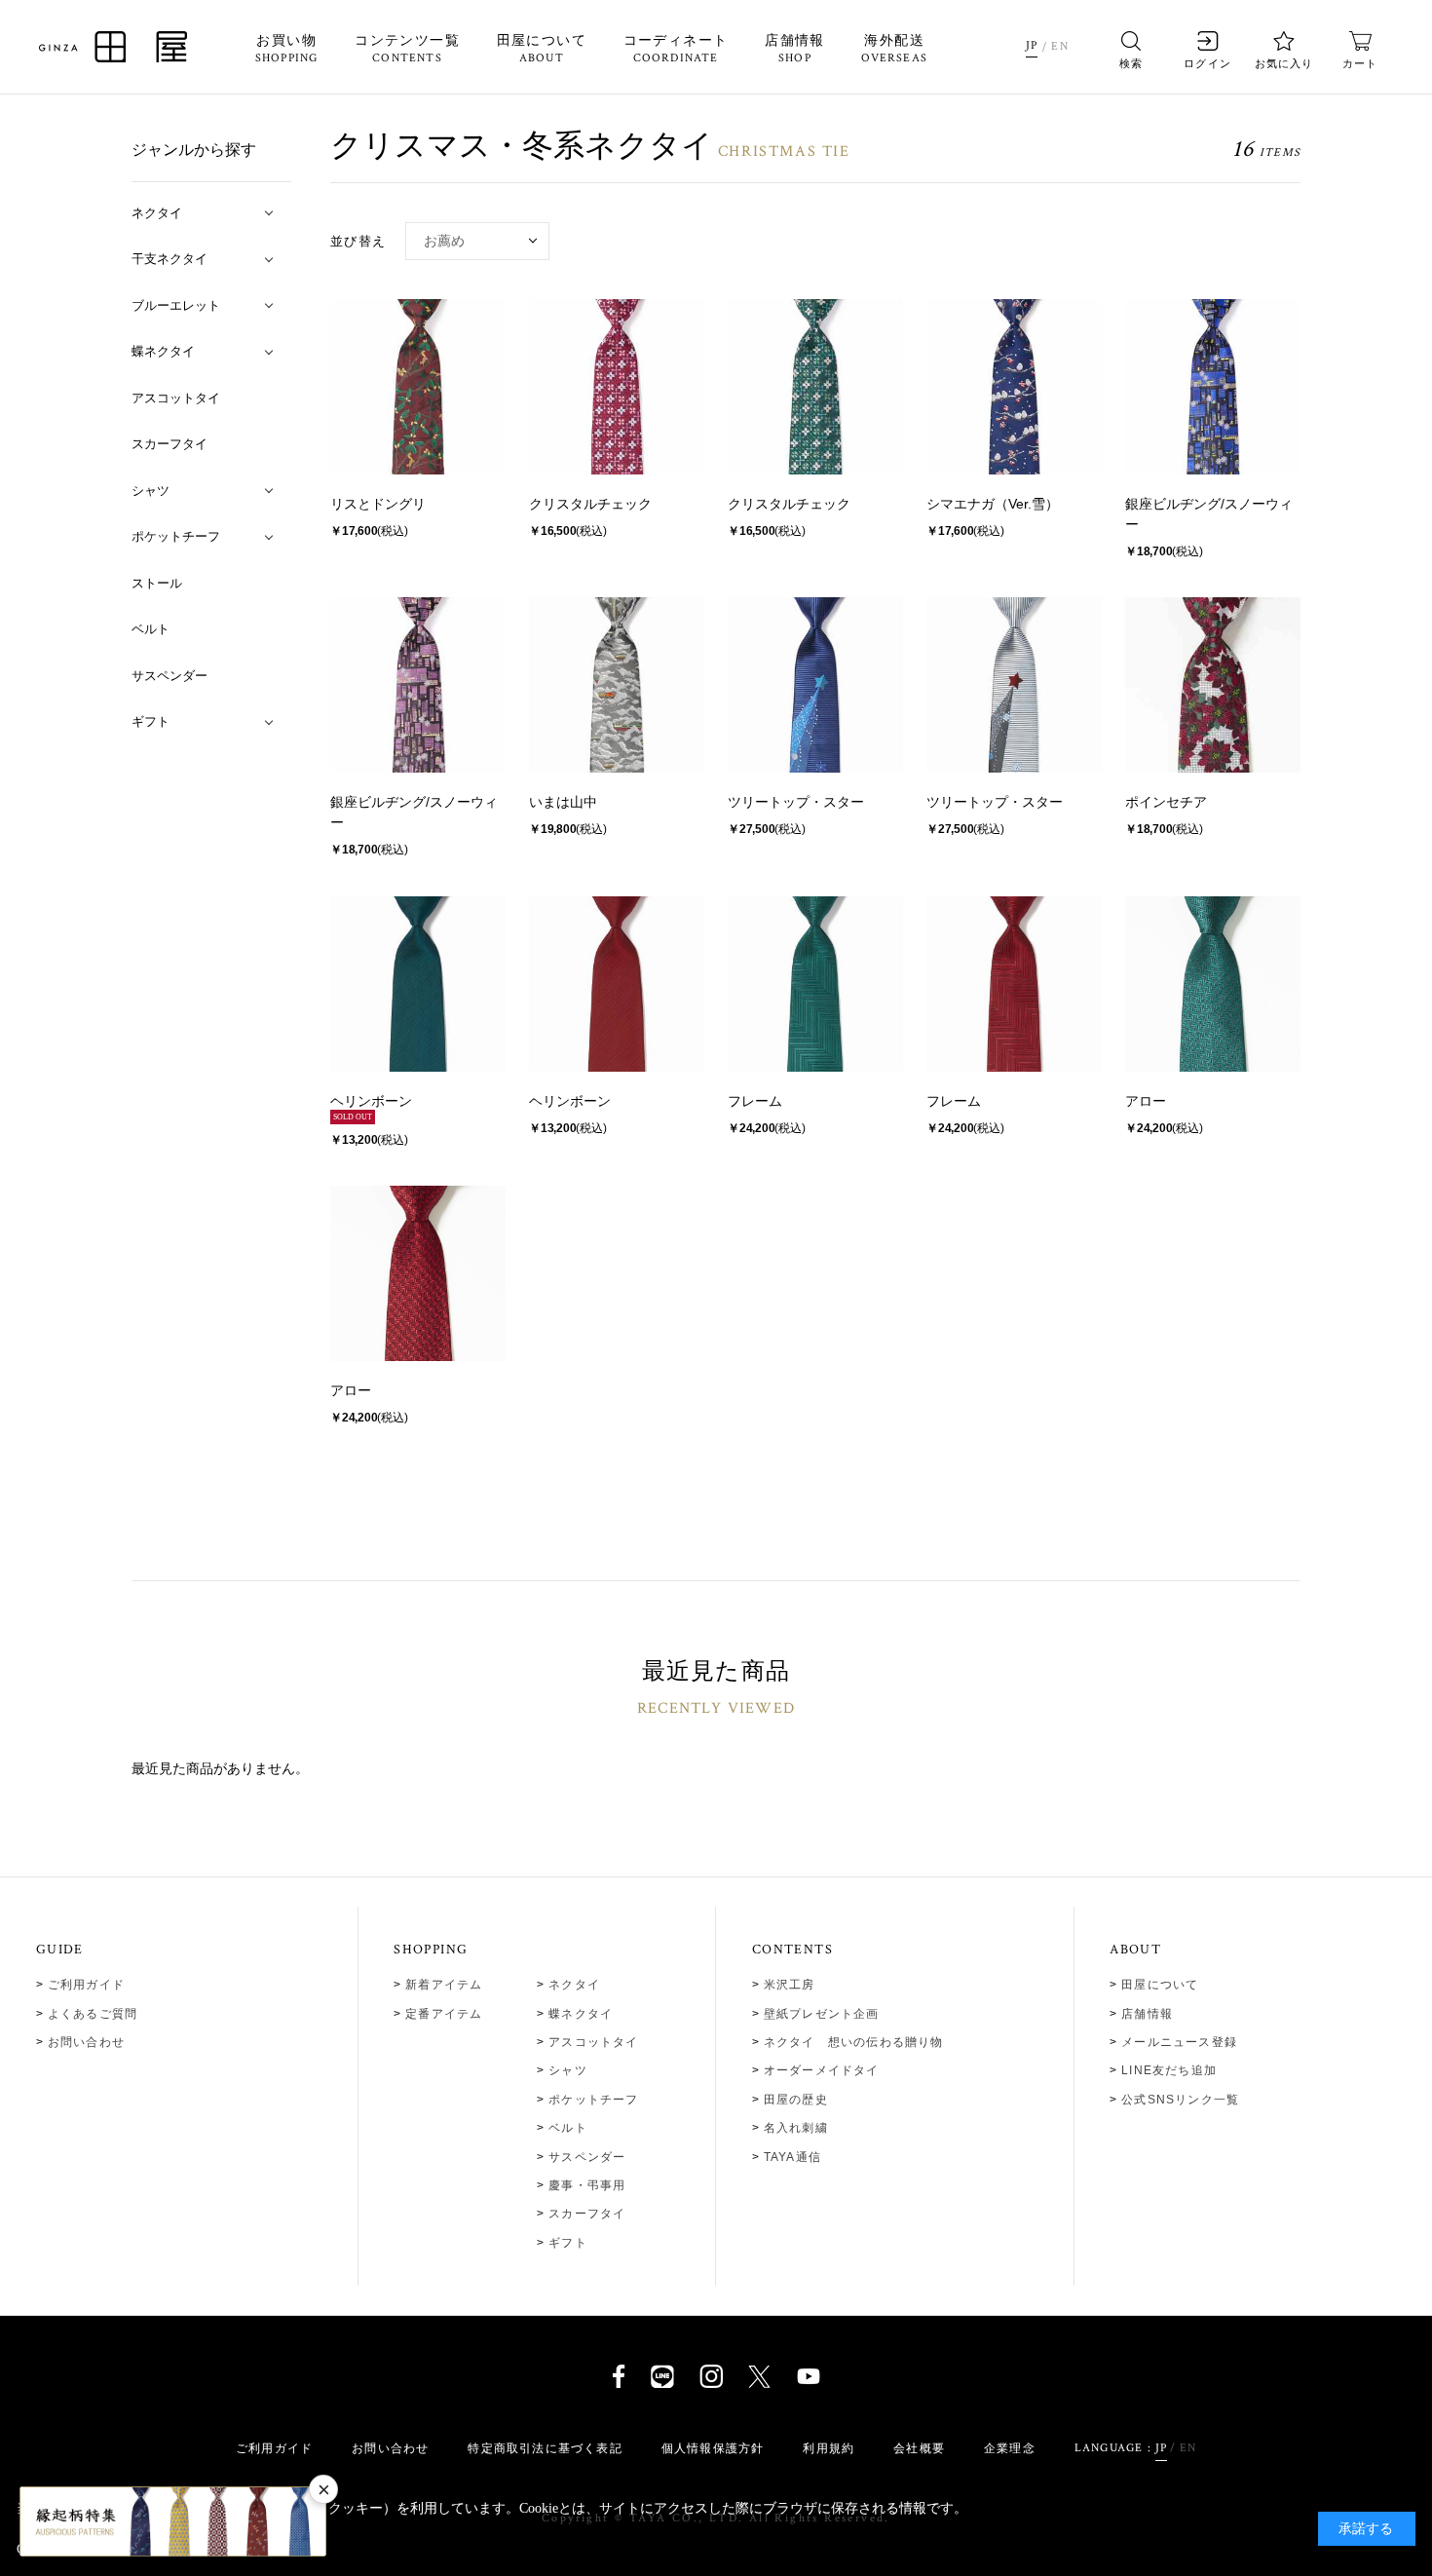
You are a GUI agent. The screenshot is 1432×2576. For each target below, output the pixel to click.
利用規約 (829, 2448)
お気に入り (1284, 63)
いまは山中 (563, 802)
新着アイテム (444, 1985)
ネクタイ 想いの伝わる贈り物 (854, 2042)
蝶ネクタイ (581, 2014)
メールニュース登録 (1179, 2042)
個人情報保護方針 (713, 2448)
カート (1360, 63)
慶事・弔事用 (587, 2185)
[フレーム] (815, 984)
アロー (1146, 1101)
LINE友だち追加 (1169, 2070)
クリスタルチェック (590, 504)
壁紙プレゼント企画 (822, 2014)
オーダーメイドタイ (822, 2070)
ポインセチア (1166, 802)
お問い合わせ (86, 2042)
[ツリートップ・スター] (815, 685)
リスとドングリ (378, 504)
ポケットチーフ (593, 2100)
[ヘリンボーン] (418, 984)
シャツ (568, 2070)
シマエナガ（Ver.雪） (993, 504)
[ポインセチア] (1213, 685)
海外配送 (894, 50)
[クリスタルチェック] (617, 387)
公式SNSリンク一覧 (1180, 2100)
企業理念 (1010, 2448)
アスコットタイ (593, 2042)
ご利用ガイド (86, 1985)
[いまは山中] (617, 685)
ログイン (1207, 63)
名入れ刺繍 (796, 2128)
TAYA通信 (792, 2157)
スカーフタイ (587, 2214)
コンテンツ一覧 (407, 50)
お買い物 (287, 50)
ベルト (568, 2128)
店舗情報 (795, 50)
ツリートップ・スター (796, 802)
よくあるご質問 (93, 2014)
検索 (1131, 63)
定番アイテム (444, 2014)
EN (1059, 46)
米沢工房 (790, 1985)
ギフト (568, 2243)
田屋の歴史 (796, 2100)
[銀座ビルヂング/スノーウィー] (1213, 387)
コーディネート (676, 50)
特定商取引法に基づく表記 (545, 2448)
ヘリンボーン (371, 1101)
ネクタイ (574, 1985)
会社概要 (919, 2448)
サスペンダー (587, 2157)
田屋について (542, 50)
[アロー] (1213, 984)
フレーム (755, 1101)
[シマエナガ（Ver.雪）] (1014, 387)
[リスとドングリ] (418, 387)
